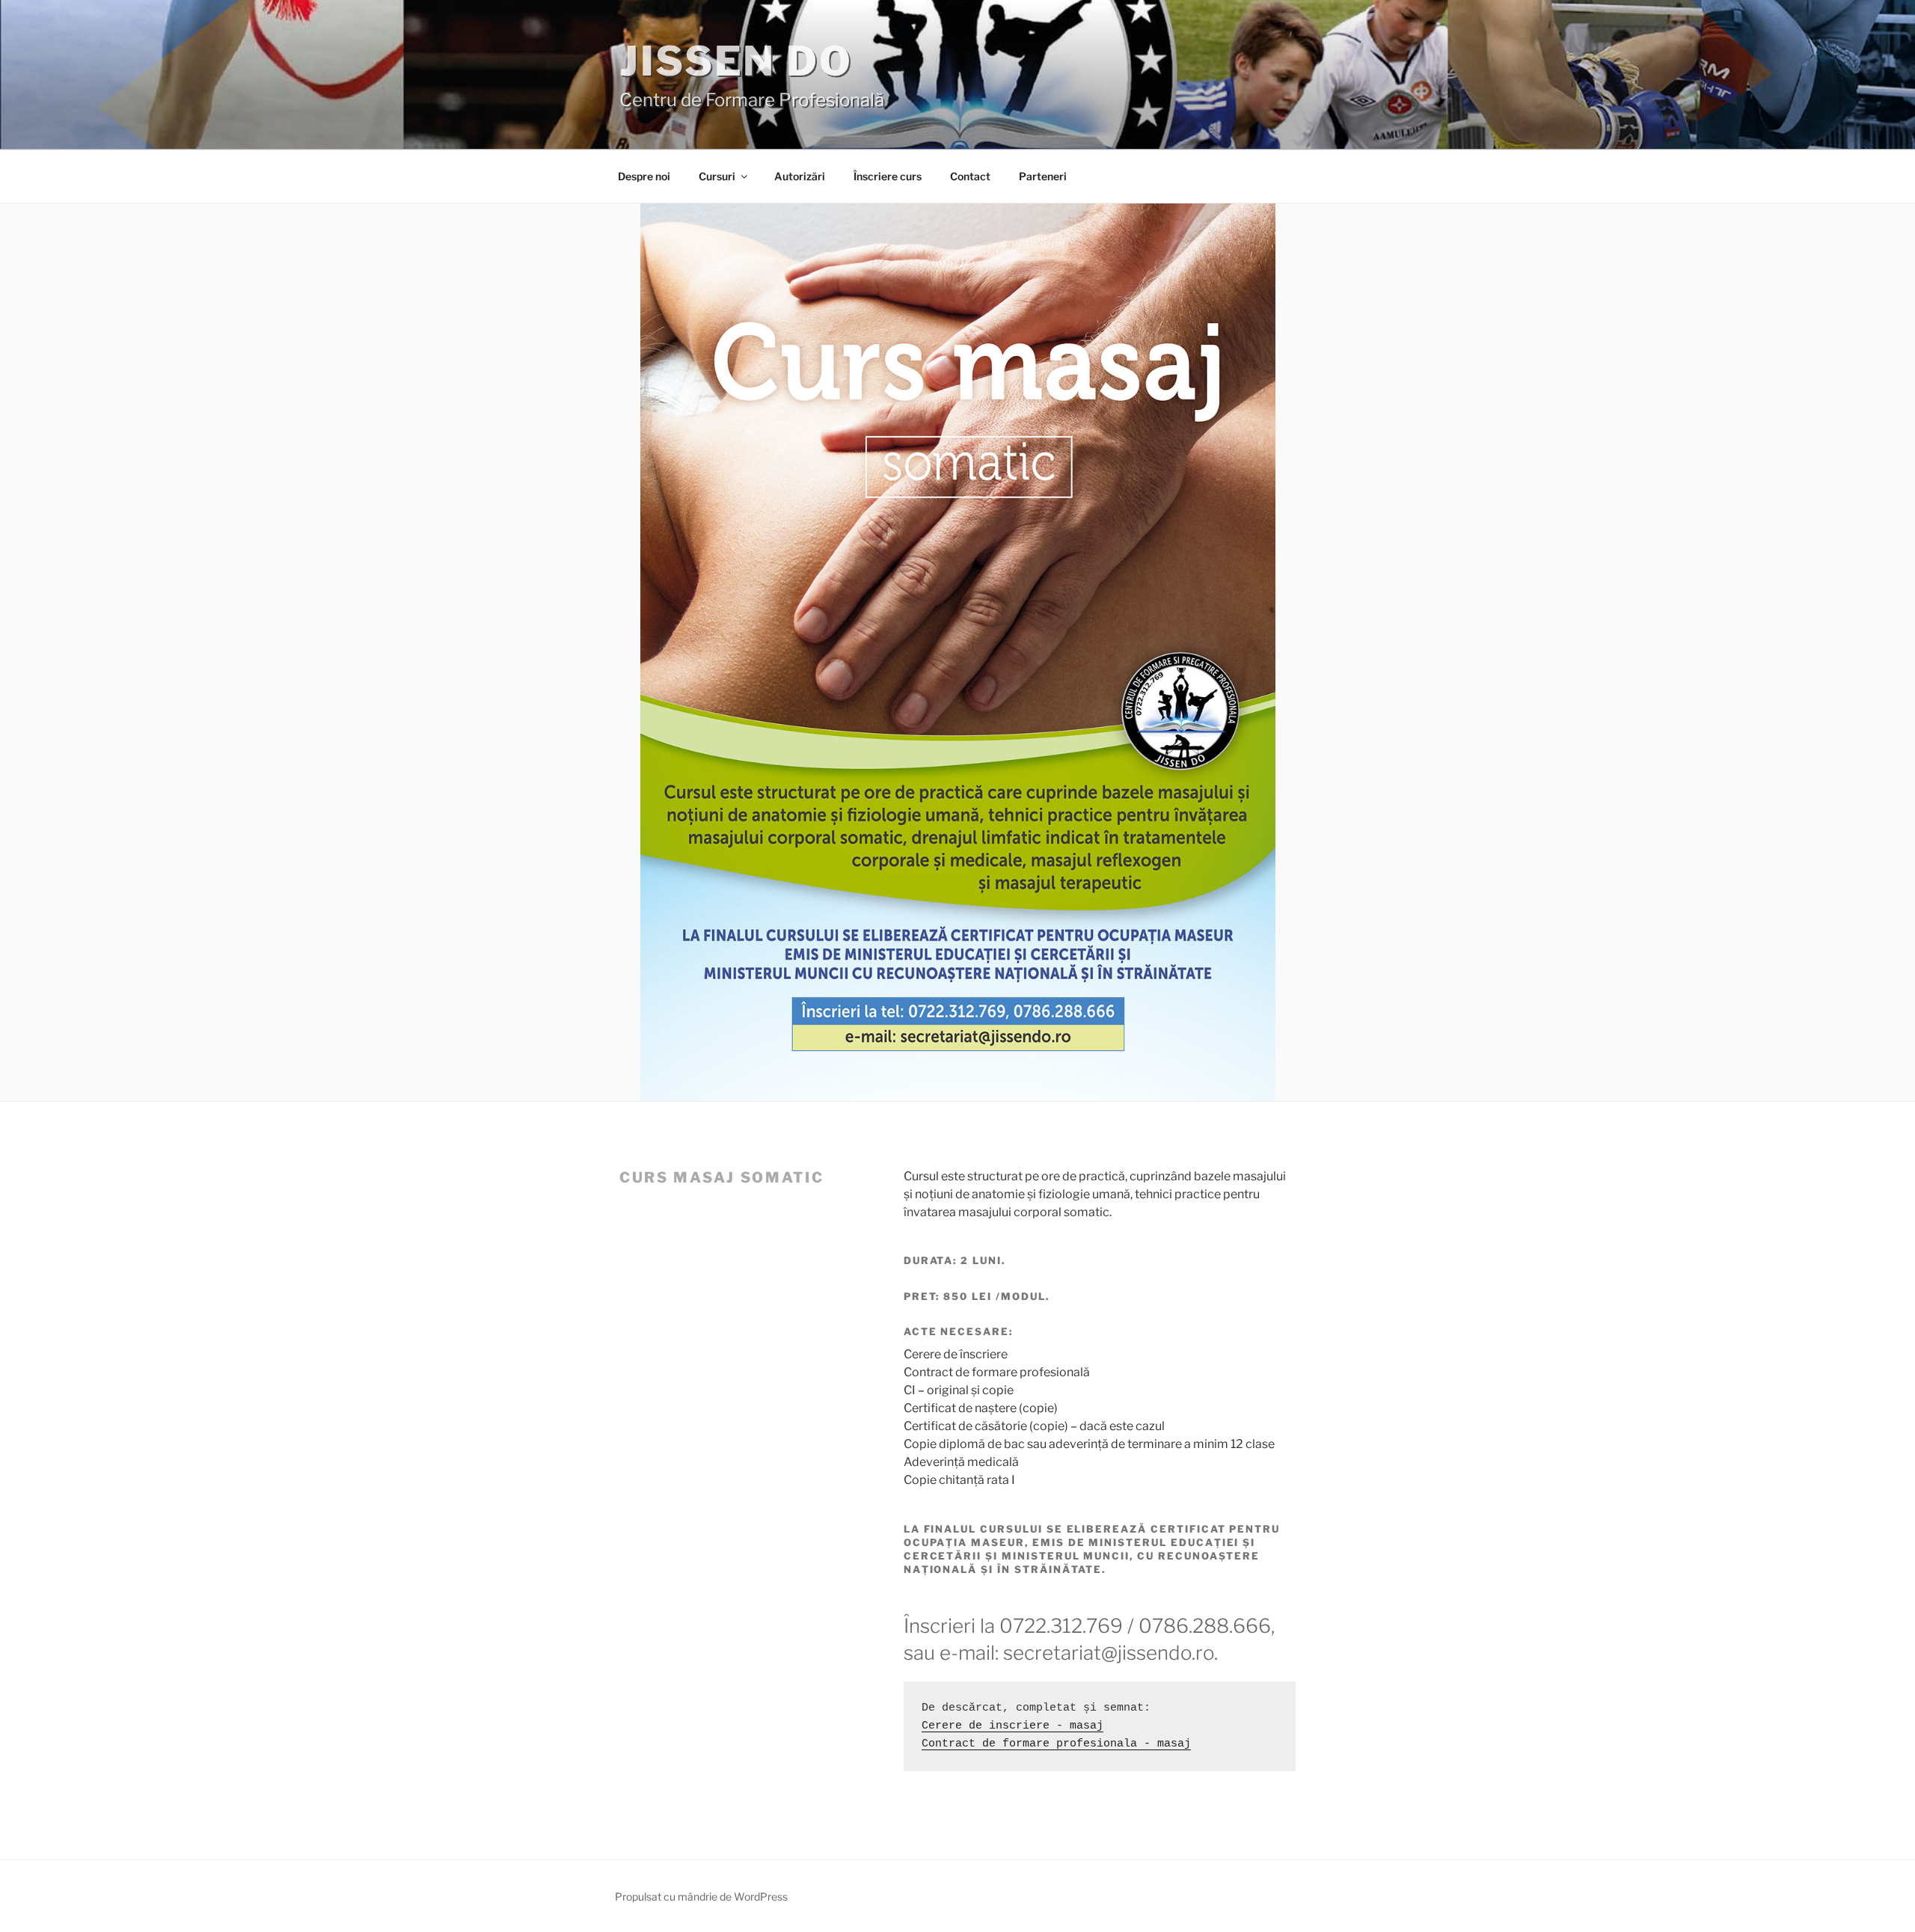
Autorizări (800, 176)
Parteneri (1043, 176)
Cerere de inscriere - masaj (1012, 1726)
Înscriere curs (888, 176)
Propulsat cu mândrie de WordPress (701, 1896)
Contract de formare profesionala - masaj (1056, 1744)
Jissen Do (736, 61)
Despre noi (644, 176)
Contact (970, 176)
